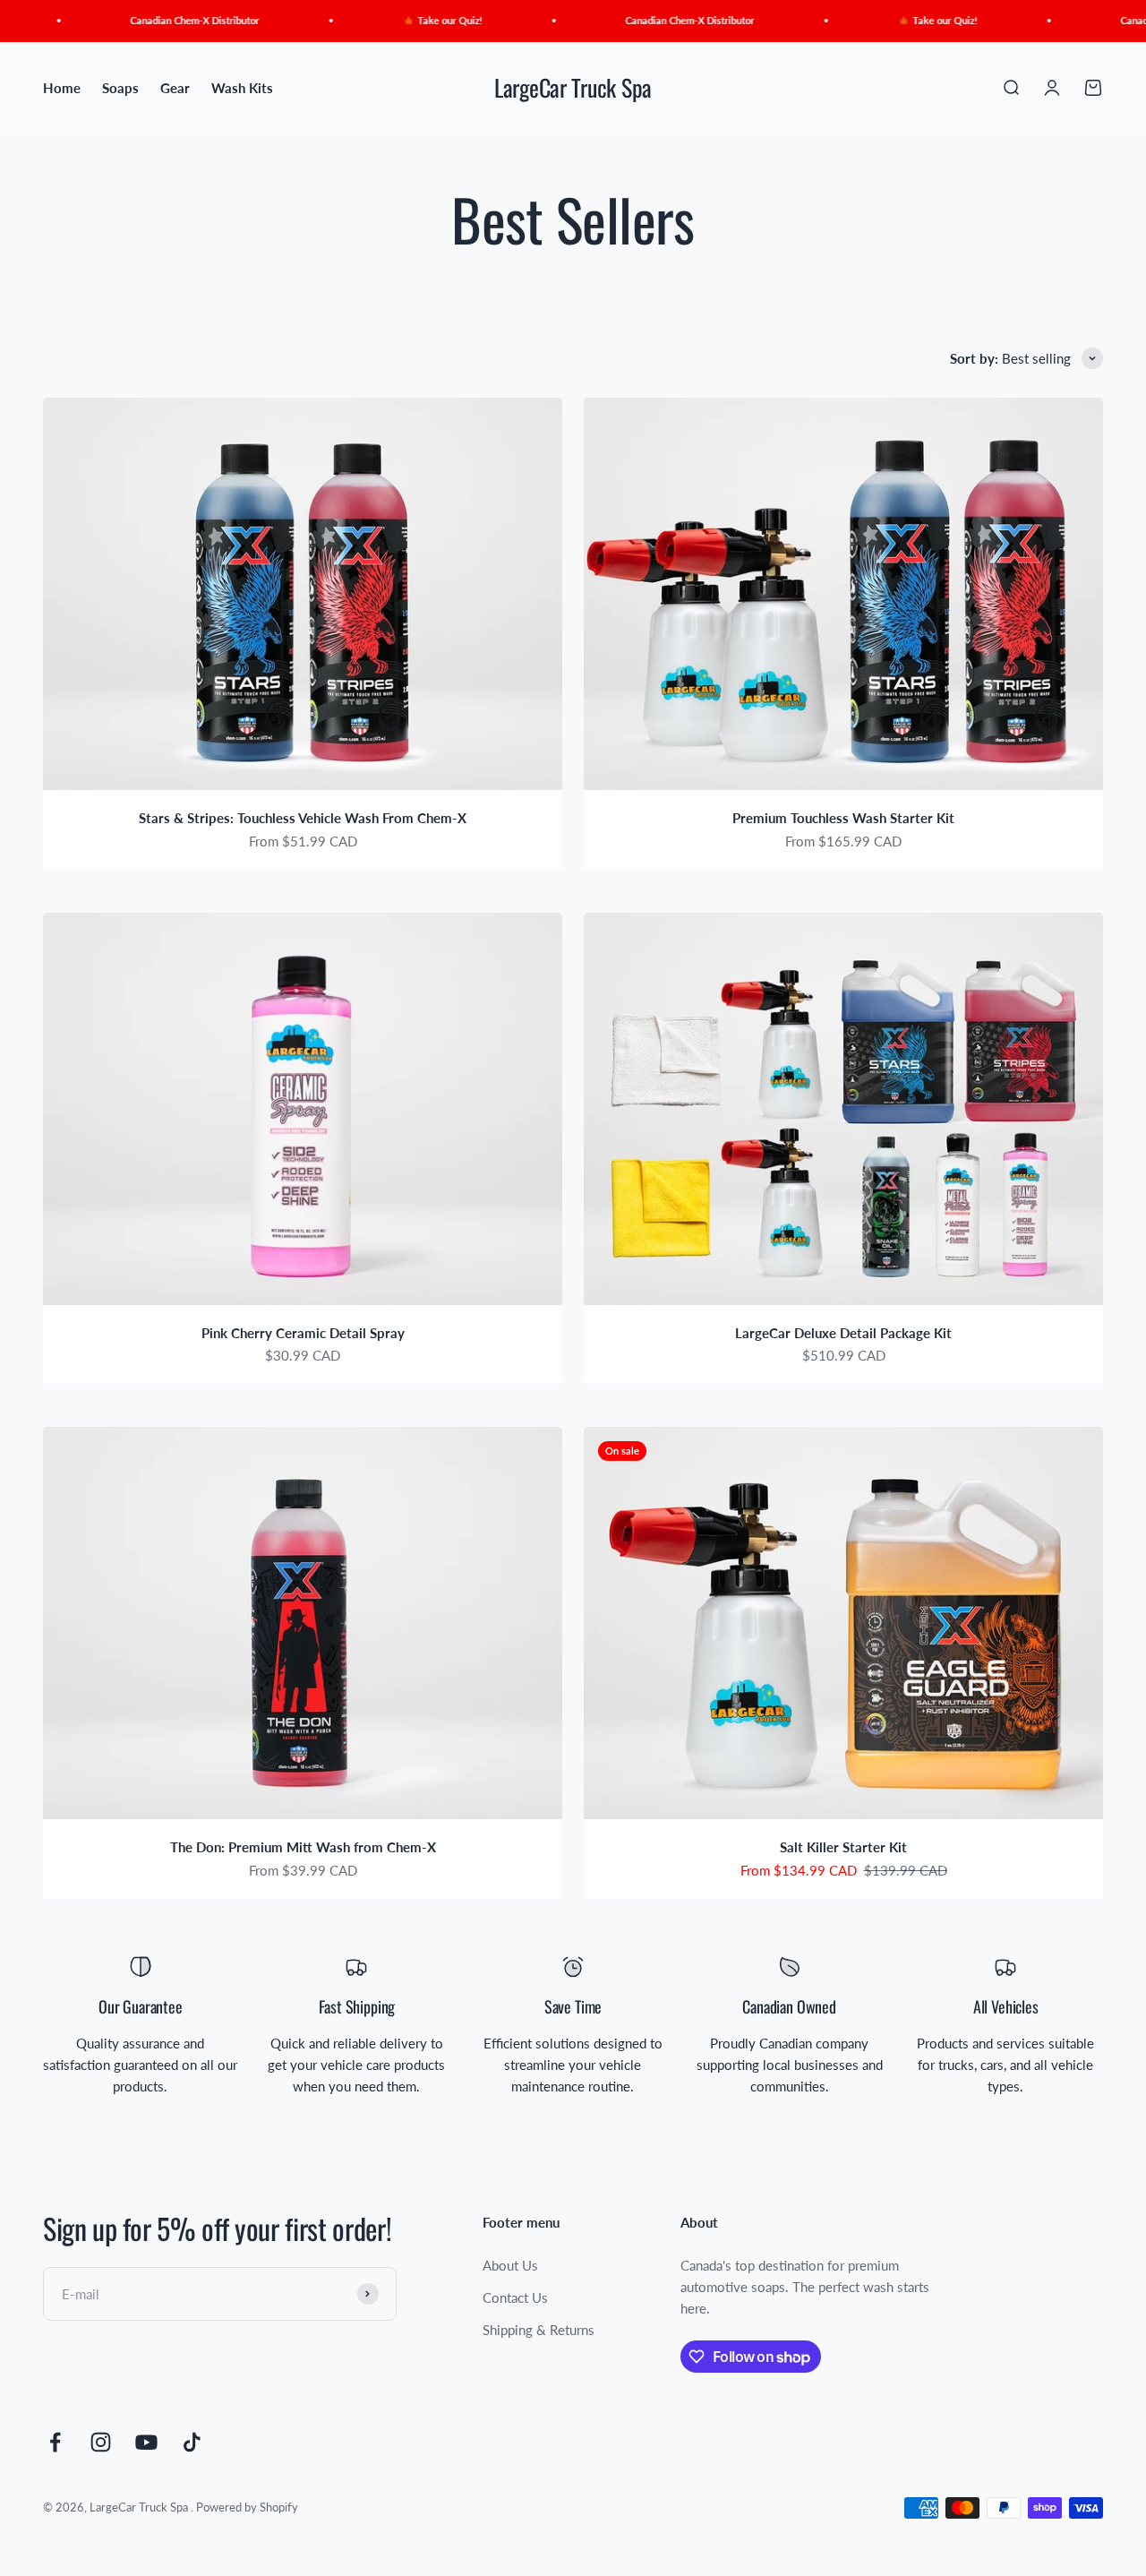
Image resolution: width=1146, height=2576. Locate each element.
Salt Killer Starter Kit (843, 1847)
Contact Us (515, 2297)
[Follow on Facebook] (55, 2442)
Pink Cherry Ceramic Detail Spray (303, 1333)
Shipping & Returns (539, 2330)
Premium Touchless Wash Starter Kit (843, 818)
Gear (175, 88)
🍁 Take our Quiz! (397, 20)
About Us (510, 2265)
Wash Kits (242, 88)
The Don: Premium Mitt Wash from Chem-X (303, 1847)
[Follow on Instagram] (101, 2442)
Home (62, 88)
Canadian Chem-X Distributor (150, 20)
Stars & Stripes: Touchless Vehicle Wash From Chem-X (303, 818)
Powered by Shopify (247, 2507)
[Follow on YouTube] (146, 2442)
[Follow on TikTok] (192, 2442)
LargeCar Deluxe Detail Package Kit (843, 1333)
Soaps (120, 88)
